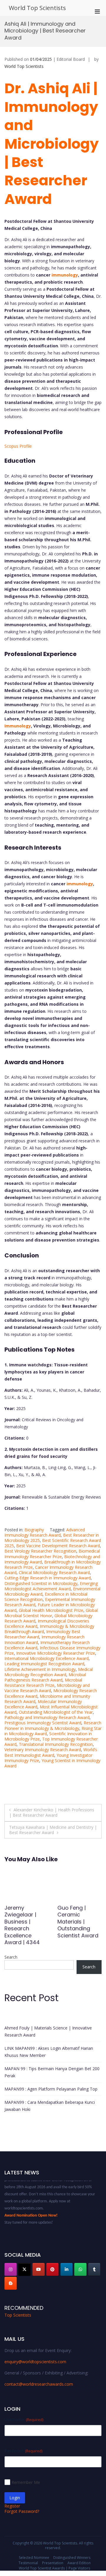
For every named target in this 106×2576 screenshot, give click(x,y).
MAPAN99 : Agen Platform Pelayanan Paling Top (51, 2089)
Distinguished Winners (72, 2558)
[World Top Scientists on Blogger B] (11, 2283)
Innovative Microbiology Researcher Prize (56, 1653)
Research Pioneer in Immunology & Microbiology (53, 1725)
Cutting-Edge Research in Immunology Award (48, 1578)
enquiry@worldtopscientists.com (35, 2362)
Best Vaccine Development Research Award (58, 1546)
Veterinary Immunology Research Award (43, 1750)
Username (24, 2419)
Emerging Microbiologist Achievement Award (51, 1586)
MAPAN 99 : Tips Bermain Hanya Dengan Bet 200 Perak (52, 2072)
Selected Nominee (34, 2558)
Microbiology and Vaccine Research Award (47, 1688)
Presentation (53, 2563)
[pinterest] (52, 2269)
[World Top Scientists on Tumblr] (94, 2269)
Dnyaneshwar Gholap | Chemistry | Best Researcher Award (26, 1922)
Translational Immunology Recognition (56, 1744)
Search (11, 1957)
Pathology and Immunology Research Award (47, 1717)
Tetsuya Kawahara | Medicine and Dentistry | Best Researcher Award (53, 1830)
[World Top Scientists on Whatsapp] (80, 2269)
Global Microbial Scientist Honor (51, 1613)
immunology (65, 275)
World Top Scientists (37, 8)
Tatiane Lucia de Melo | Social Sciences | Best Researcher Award (79, 1922)
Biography (34, 1530)
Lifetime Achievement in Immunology (40, 1669)
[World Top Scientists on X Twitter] (24, 2269)
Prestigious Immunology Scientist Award (43, 1723)
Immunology (18, 726)
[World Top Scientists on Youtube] (39, 2269)
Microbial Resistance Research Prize (43, 1683)
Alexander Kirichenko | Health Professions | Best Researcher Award (52, 1812)
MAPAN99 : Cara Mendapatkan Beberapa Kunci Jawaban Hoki (50, 2106)
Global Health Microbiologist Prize (51, 1610)
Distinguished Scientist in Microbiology (41, 1583)
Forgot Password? (22, 2511)
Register (12, 2506)
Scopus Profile (18, 446)
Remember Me (26, 2482)
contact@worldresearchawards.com (39, 2384)
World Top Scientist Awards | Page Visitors (54, 2568)
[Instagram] (11, 2269)
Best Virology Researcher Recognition (40, 1551)
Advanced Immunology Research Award (45, 1532)
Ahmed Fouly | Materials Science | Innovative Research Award (48, 2031)
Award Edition (79, 2563)
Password (23, 2451)
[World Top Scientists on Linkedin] (67, 2269)
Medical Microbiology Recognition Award (49, 1672)
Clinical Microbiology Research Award (54, 1572)
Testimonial (28, 2563)
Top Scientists (18, 2315)
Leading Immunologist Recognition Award (44, 1664)
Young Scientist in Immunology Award (52, 1763)
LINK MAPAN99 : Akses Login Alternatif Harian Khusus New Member (49, 2052)
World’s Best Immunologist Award (51, 1752)
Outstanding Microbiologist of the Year (56, 1712)
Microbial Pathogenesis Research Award (45, 1677)
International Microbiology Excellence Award (47, 1658)
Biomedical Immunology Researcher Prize (52, 1554)
